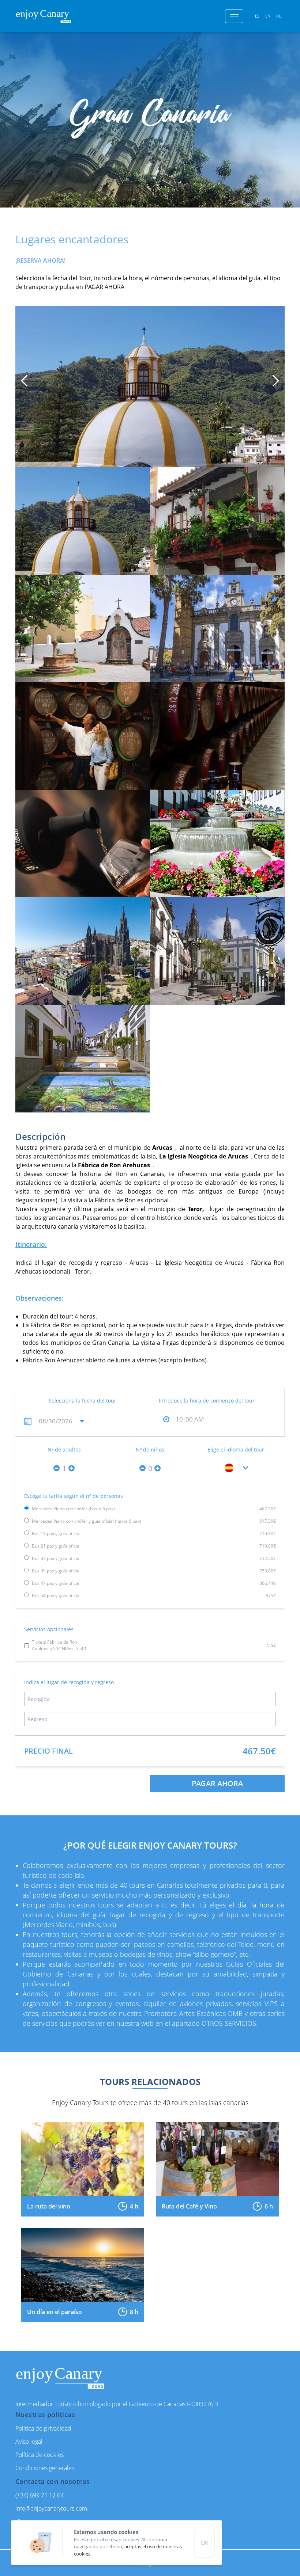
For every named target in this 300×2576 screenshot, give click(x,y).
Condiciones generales (45, 2468)
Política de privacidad (43, 2428)
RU (279, 16)
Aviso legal (29, 2442)
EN (268, 16)
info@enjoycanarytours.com (51, 2508)
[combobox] (236, 1468)
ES (257, 16)
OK (205, 2543)
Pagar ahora (217, 1783)
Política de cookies (40, 2455)
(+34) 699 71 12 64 (40, 2495)
